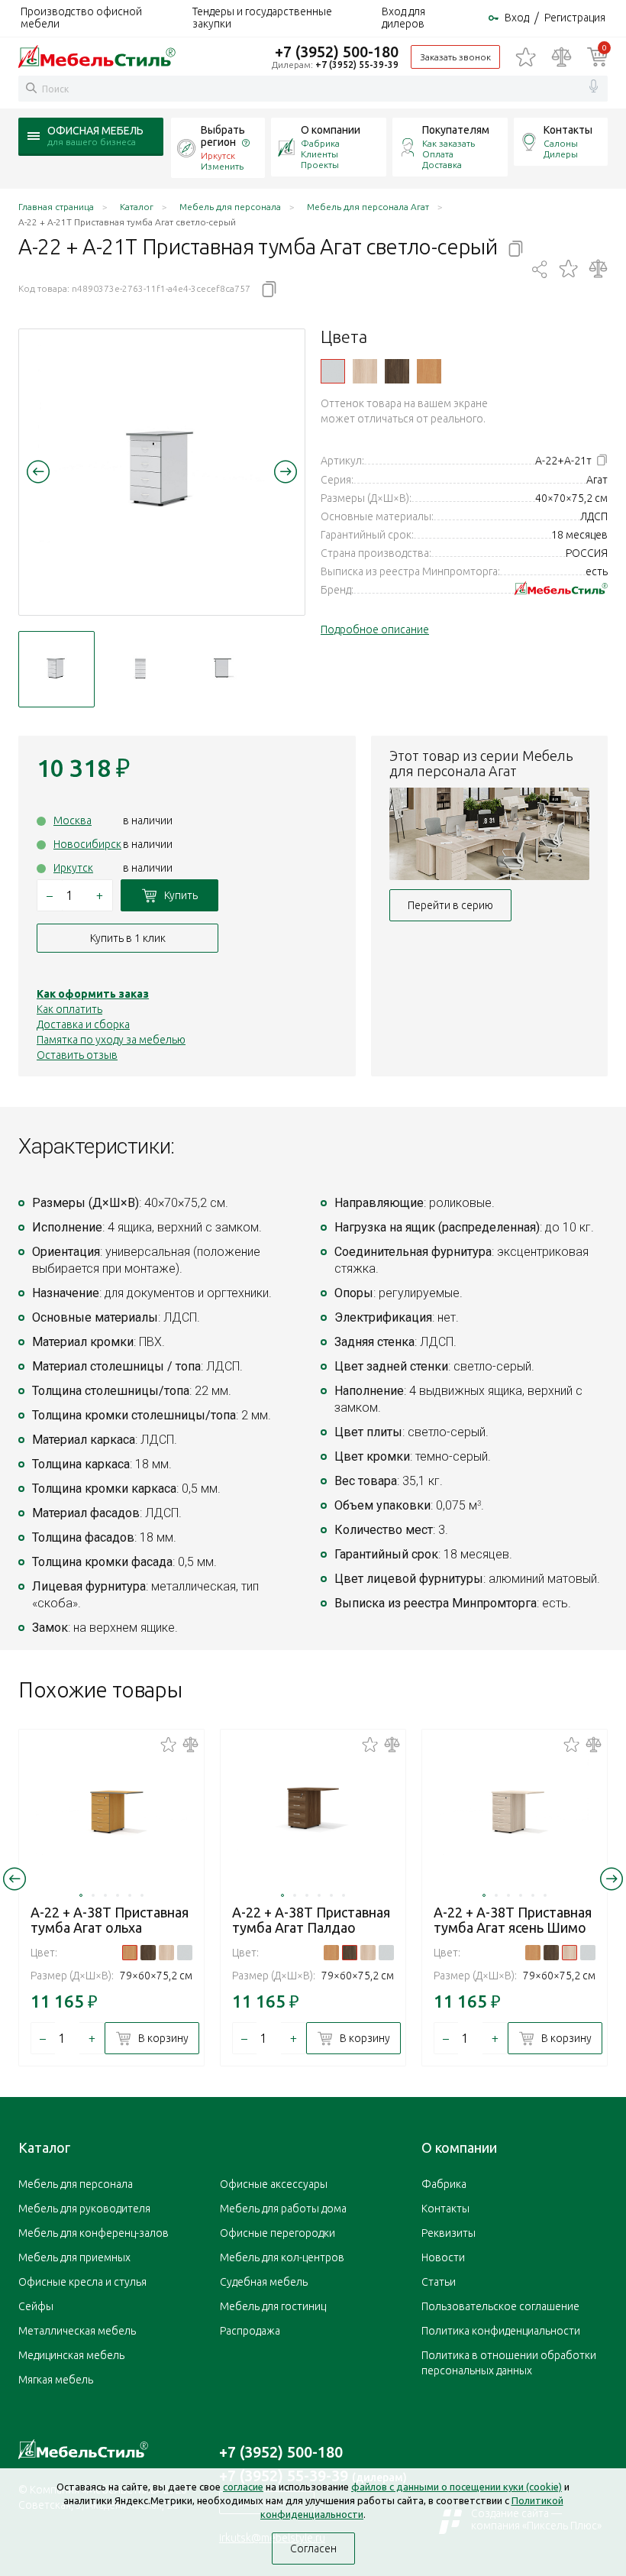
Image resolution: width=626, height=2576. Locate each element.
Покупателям (456, 130)
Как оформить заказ (93, 994)
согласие (243, 2487)
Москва (73, 820)
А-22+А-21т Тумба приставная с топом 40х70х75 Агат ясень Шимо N (365, 371)
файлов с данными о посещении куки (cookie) (457, 2487)
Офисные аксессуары (274, 2184)
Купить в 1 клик (128, 938)
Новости (443, 2257)
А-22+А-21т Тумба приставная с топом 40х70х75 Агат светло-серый (333, 371)
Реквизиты (449, 2233)
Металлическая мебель (77, 2331)
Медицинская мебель (71, 2355)
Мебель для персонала (76, 2184)
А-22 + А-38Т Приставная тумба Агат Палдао (311, 1920)
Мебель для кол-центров (282, 2257)
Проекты (320, 165)
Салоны (561, 143)
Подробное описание (375, 629)
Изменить (222, 166)
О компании (331, 130)
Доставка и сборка (83, 1024)
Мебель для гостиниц (273, 2306)
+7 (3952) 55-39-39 (357, 65)
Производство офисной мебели (81, 18)
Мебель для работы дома (283, 2209)
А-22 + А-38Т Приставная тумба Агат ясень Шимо (513, 1920)
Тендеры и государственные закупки (262, 18)
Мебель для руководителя (84, 2209)
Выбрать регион (223, 136)
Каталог (44, 2147)
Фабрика (320, 143)
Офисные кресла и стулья (82, 2282)
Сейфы (36, 2306)
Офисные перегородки (278, 2233)
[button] (38, 471)
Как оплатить (69, 1009)
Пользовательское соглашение (500, 2306)
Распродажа (250, 2331)
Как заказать (449, 143)
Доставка (442, 165)
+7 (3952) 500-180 (337, 52)
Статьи (439, 2282)
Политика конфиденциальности (501, 2331)
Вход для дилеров (403, 18)
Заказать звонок (455, 57)
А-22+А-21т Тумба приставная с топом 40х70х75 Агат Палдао (397, 371)
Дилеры (561, 154)
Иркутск (73, 868)
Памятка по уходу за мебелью (111, 1040)
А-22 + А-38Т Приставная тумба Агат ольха (110, 1920)
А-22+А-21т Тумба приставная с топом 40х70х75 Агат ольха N (429, 371)
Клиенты (319, 154)
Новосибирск (87, 844)
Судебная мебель (264, 2282)
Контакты (568, 130)
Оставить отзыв (77, 1055)
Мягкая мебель (56, 2380)
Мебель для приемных (74, 2257)
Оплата (438, 154)
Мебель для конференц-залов (94, 2233)
